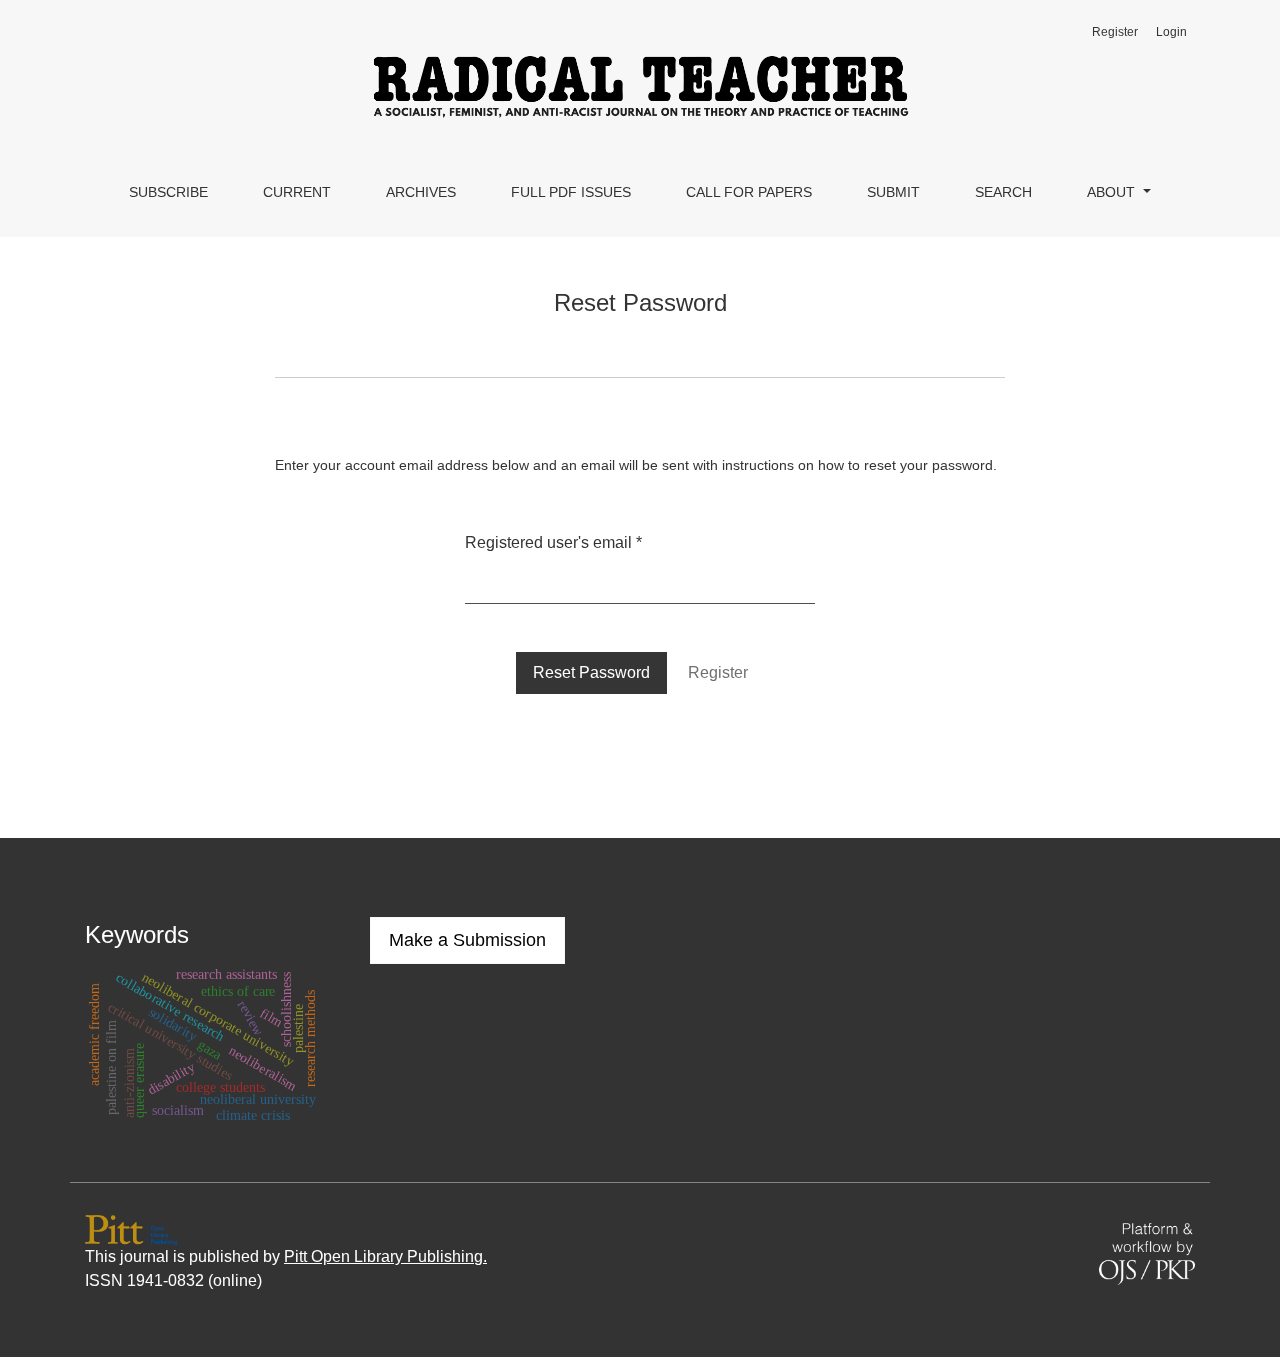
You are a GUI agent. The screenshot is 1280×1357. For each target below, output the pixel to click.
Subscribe (168, 192)
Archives (421, 192)
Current (297, 192)
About (1113, 192)
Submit (893, 192)
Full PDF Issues (571, 192)
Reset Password (591, 672)
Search (1003, 192)
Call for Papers (749, 192)
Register (1115, 32)
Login (1171, 32)
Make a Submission (467, 940)
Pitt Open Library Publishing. (385, 1256)
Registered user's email (553, 542)
